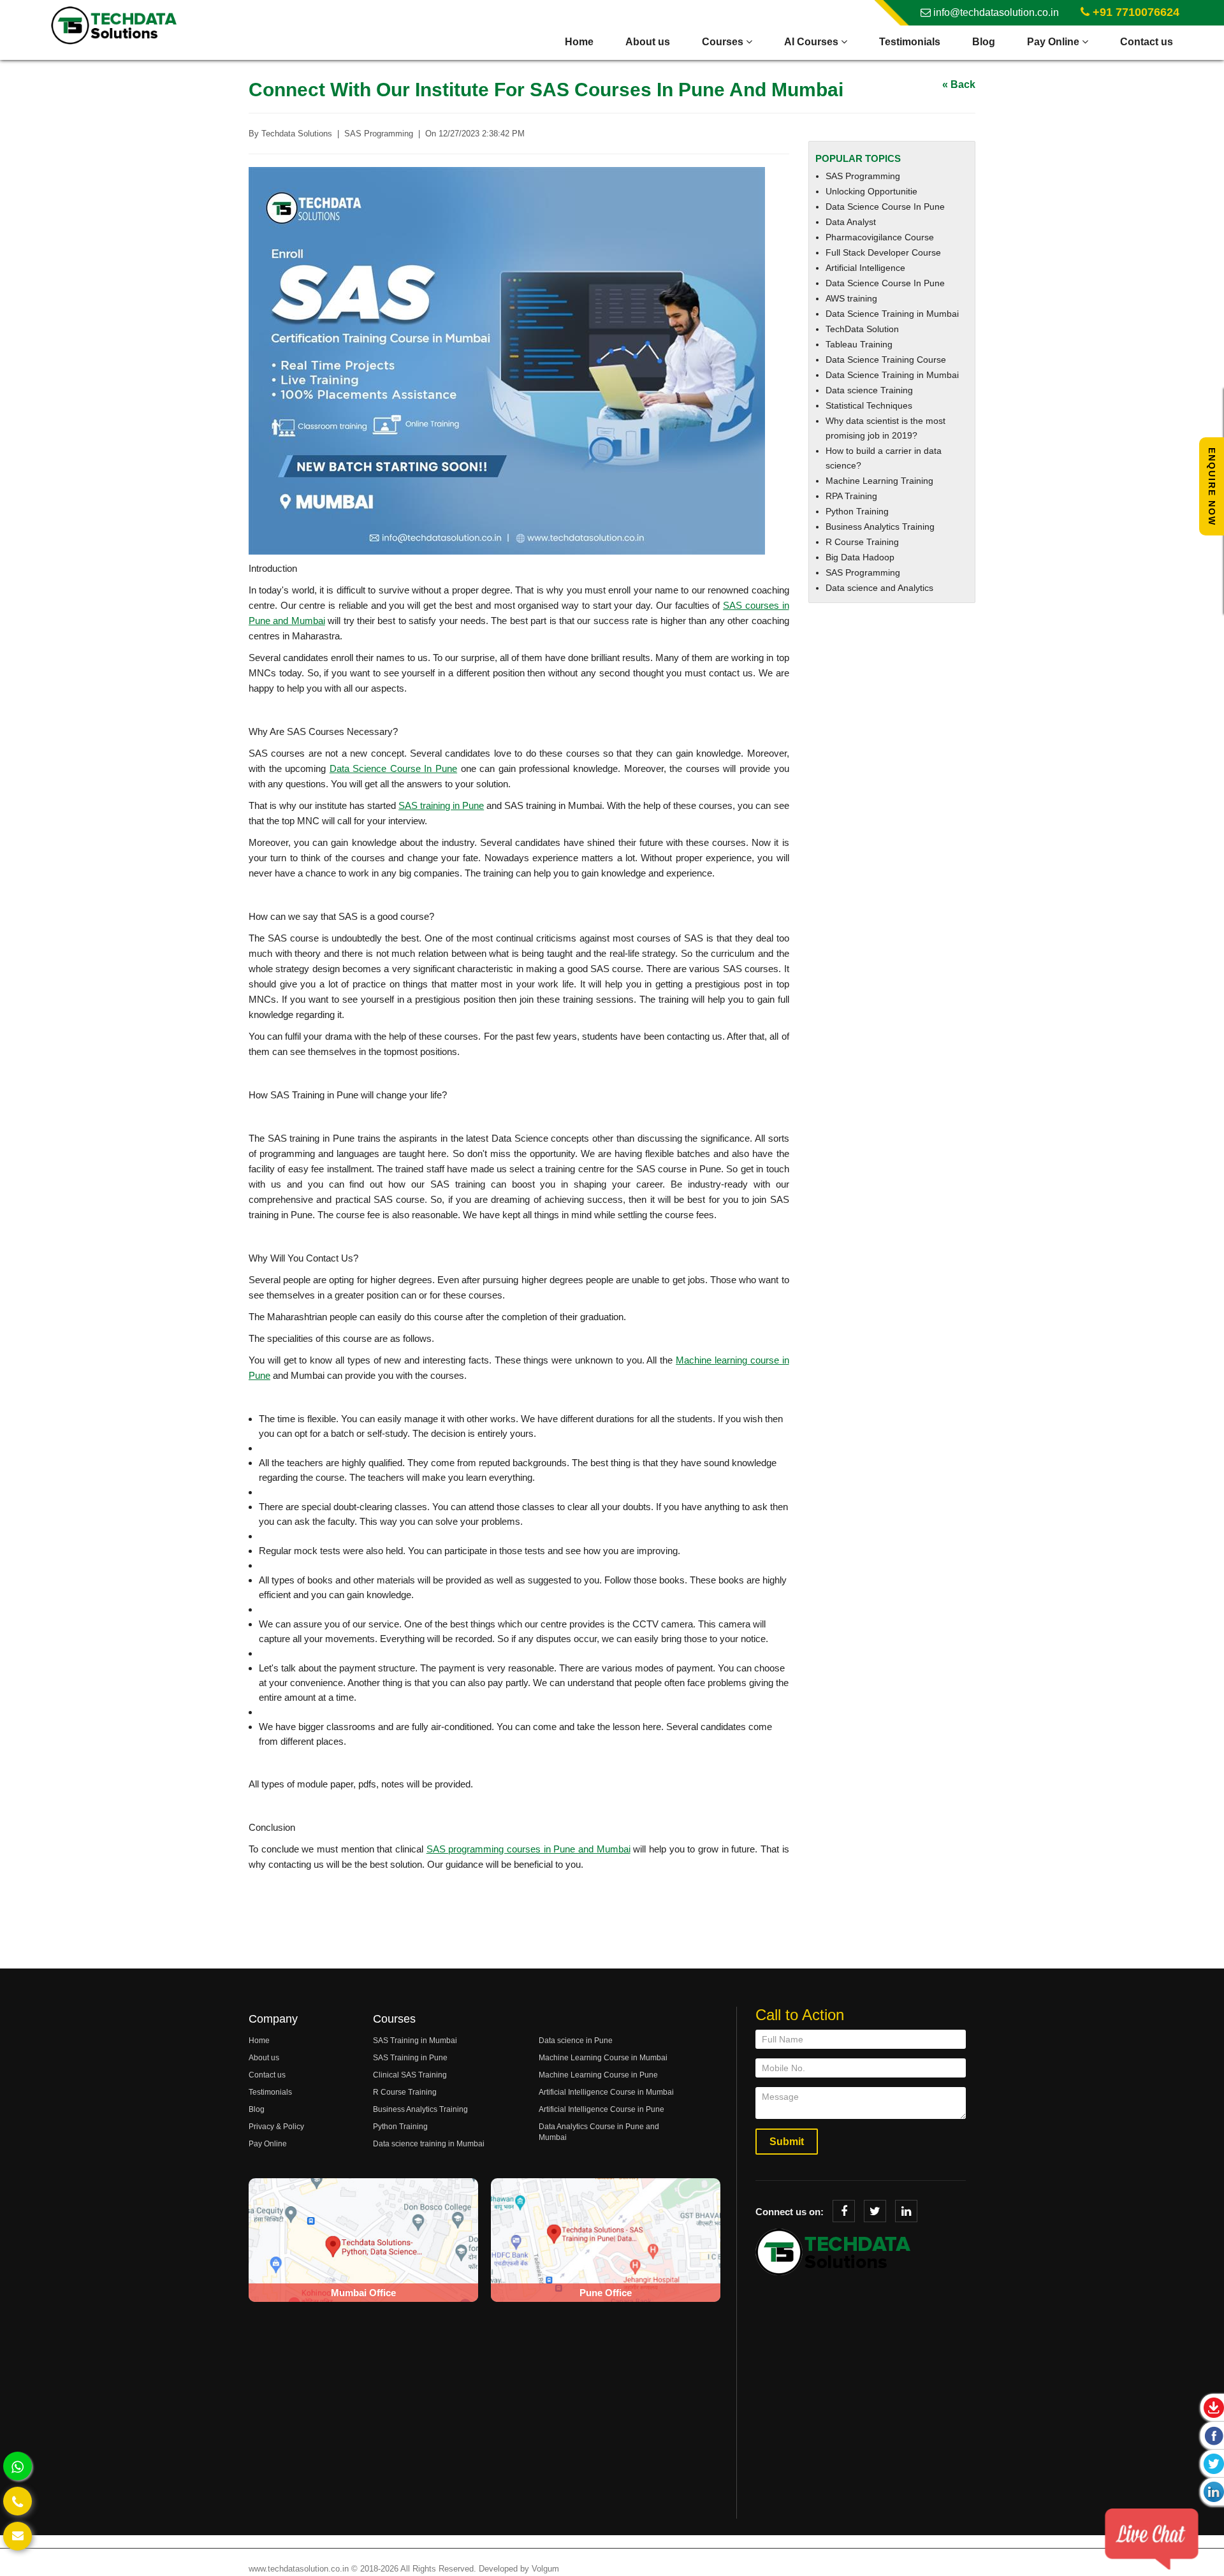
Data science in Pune (576, 2041)
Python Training (857, 511)
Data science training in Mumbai (429, 2144)
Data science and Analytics (879, 588)
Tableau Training (859, 344)
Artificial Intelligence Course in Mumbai (606, 2092)
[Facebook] (844, 2211)
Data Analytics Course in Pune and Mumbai (599, 2132)
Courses (724, 42)
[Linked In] (906, 2211)
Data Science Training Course (886, 360)
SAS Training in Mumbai (415, 2041)
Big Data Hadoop (860, 557)
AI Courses (812, 42)
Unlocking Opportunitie (871, 191)
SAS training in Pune (441, 805)
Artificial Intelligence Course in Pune (601, 2109)
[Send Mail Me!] (18, 2536)
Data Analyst (851, 222)
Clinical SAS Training (410, 2075)
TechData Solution (862, 329)
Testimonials (910, 42)
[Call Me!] (18, 2501)
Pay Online (1054, 42)
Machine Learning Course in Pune (598, 2075)
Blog (984, 42)
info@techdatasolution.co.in (995, 12)
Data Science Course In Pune (393, 768)
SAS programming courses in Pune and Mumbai (528, 1849)
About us (648, 42)
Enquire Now (1212, 487)
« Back (959, 84)
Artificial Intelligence (865, 268)
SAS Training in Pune (410, 2058)
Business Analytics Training (880, 527)
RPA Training (851, 496)
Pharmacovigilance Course (880, 237)
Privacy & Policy (276, 2127)
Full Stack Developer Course (883, 252)
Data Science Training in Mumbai (892, 314)
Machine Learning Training (879, 481)
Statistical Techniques (869, 405)
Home (579, 42)
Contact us (1147, 42)
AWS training (851, 298)
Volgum (545, 2569)
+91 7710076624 (1134, 12)
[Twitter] (875, 2211)
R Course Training (862, 542)
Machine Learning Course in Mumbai (603, 2058)
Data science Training (869, 390)
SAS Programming (863, 176)
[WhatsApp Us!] (18, 2466)
